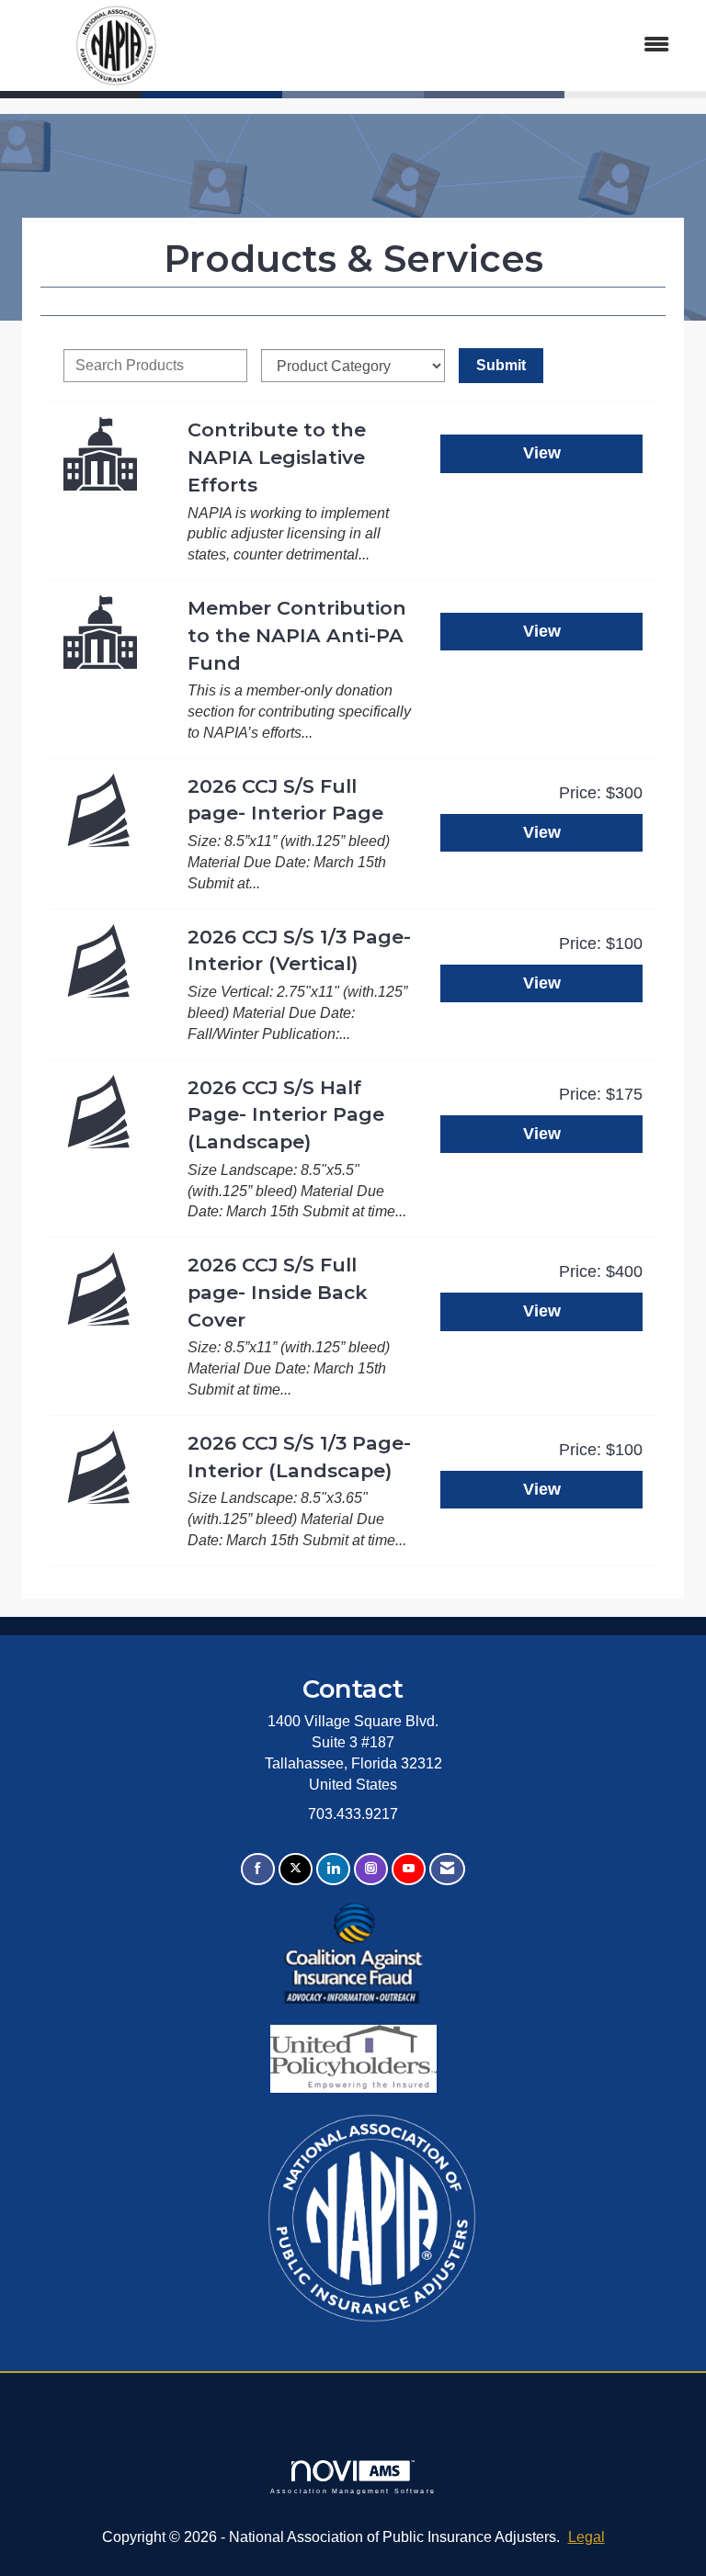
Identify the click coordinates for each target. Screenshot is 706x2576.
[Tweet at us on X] (296, 1869)
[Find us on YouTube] (409, 1869)
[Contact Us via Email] (447, 1869)
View (542, 453)
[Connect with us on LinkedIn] (333, 1869)
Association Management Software (353, 2491)
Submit (501, 365)
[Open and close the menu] (453, 45)
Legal (586, 2537)
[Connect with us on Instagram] (371, 1869)
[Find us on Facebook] (258, 1869)
